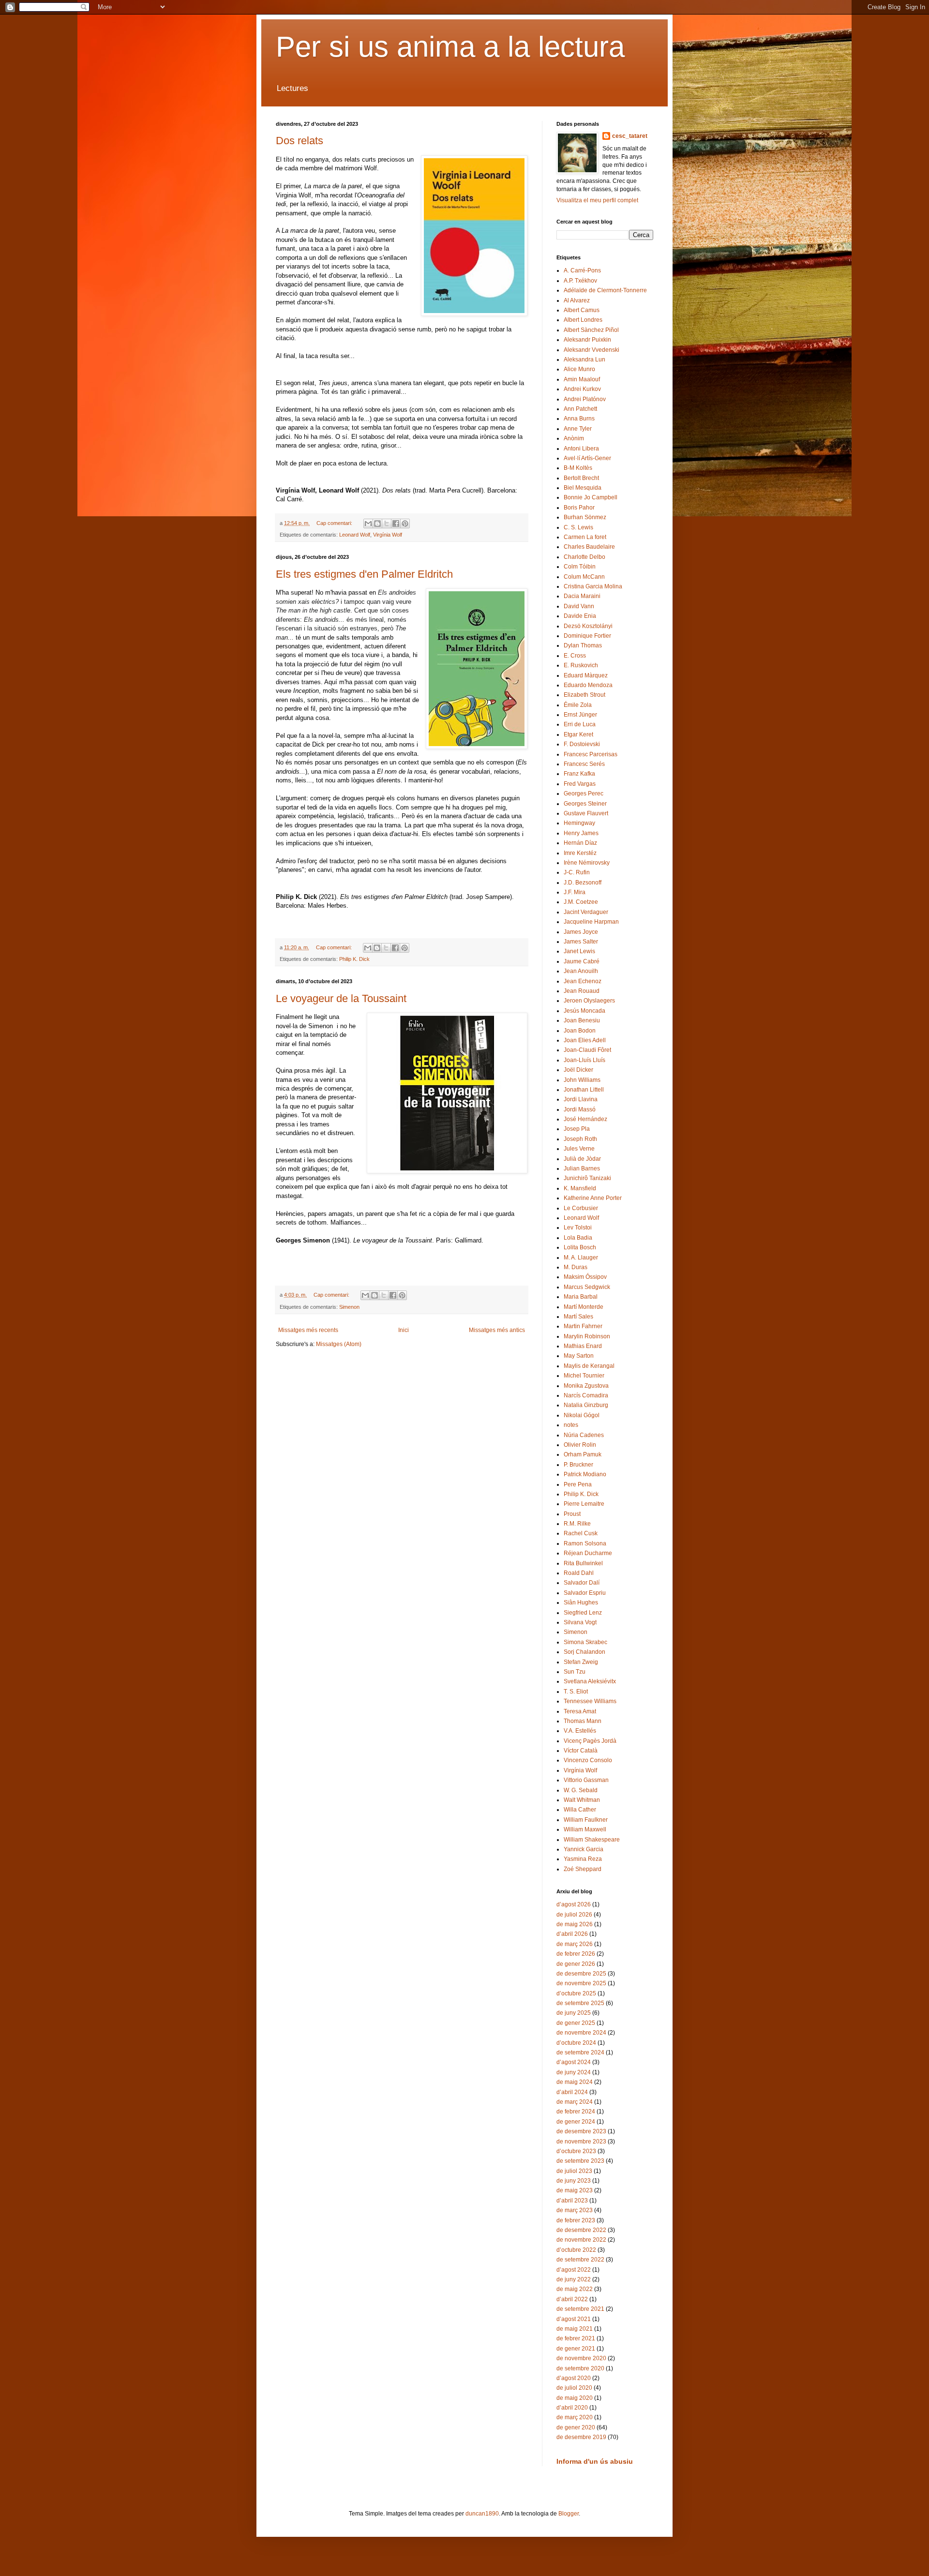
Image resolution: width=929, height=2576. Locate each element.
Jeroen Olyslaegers (589, 1001)
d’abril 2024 (572, 2092)
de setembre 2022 (580, 2260)
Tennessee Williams (590, 1701)
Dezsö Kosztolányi (588, 626)
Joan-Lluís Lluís (584, 1060)
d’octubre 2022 (576, 2250)
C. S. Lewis (578, 527)
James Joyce (581, 932)
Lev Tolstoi (578, 1228)
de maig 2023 (575, 2190)
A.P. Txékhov (580, 281)
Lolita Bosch (580, 1247)
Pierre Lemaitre (584, 1504)
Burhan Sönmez (585, 517)
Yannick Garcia (584, 1849)
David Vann (579, 606)
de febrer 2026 (576, 1954)
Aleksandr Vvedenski (592, 350)
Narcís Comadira (586, 1395)
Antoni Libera (581, 449)
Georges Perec (584, 794)
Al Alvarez (577, 300)
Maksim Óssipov (585, 1277)
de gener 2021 (576, 2349)
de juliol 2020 (574, 2388)
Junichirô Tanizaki (587, 1178)
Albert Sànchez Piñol (591, 330)
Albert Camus (582, 310)
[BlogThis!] (377, 524)
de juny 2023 (574, 2181)
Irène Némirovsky (587, 863)
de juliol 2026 (574, 1915)
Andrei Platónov (585, 399)
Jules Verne (579, 1149)
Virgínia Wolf (388, 535)
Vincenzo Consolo (588, 1760)
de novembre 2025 (581, 1983)
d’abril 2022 (572, 2299)
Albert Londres (583, 320)
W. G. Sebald (581, 1790)
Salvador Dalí (582, 1583)
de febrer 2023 (576, 2220)
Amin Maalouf (582, 379)
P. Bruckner (578, 1465)
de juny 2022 (574, 2279)
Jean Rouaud (582, 991)
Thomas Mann (583, 1721)
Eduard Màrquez (586, 675)
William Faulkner (586, 1820)
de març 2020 (575, 2417)
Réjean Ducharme (588, 1553)
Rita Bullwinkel (583, 1563)
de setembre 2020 (580, 2368)
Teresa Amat (580, 1711)
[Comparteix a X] (387, 524)
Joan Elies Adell (585, 1040)
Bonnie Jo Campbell (591, 497)
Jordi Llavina (581, 1099)
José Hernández (585, 1119)
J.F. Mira (575, 892)
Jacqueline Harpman (591, 922)
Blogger (569, 2514)
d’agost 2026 (574, 1904)
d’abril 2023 (572, 2201)
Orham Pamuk (583, 1454)
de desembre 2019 (581, 2437)
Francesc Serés (584, 764)
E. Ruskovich (581, 665)
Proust (572, 1514)
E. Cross (575, 656)
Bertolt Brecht (581, 478)
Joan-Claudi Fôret (587, 1050)
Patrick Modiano (585, 1474)
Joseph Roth (580, 1139)
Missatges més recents (308, 1330)
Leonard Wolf (355, 535)
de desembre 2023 (581, 2131)
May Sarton (579, 1356)
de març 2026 (575, 1944)
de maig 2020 (575, 2398)
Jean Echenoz (583, 981)
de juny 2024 (574, 2072)
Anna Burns (579, 419)
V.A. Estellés (580, 1731)
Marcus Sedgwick (587, 1287)
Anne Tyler (578, 429)
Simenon (349, 1307)
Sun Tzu (575, 1672)
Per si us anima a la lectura (450, 47)
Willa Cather (580, 1810)
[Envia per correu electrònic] (368, 524)
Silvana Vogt (580, 1622)
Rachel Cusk (581, 1533)
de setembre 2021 (580, 2309)
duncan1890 (482, 2514)
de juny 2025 (574, 2013)
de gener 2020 (576, 2427)
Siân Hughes (581, 1603)
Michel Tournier (584, 1376)
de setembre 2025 (580, 2003)
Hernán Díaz (580, 843)
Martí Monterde (584, 1307)
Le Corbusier (581, 1208)
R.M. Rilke (577, 1524)
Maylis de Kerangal (589, 1366)
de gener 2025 (576, 2023)
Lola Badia (578, 1238)
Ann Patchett (580, 409)
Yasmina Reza (583, 1859)
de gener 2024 (576, 2122)
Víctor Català (581, 1751)
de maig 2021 (575, 2329)
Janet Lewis (579, 951)
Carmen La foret (585, 537)
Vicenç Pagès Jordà (590, 1741)
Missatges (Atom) (339, 1344)
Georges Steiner (585, 804)
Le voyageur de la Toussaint (341, 998)
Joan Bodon (580, 1031)
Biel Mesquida (583, 488)
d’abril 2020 (572, 2408)
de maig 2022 (575, 2289)
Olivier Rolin (580, 1445)
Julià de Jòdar (582, 1159)
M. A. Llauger (581, 1258)
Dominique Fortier (587, 636)
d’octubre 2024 (576, 2043)
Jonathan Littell (584, 1090)
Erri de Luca (580, 724)
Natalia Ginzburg (586, 1405)
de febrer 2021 (576, 2338)
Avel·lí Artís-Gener (587, 458)
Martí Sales (578, 1317)
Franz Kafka (579, 774)
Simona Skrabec (585, 1642)
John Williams (582, 1080)
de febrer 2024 (576, 2112)
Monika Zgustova (586, 1386)
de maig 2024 (575, 2082)
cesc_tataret (630, 136)
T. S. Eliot (576, 1692)
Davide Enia (580, 616)
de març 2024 (575, 2102)
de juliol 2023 (574, 2171)
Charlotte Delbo (584, 557)
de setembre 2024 (580, 2052)
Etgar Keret (578, 734)
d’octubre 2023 (576, 2151)
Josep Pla (577, 1129)
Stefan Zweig (581, 1662)
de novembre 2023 (581, 2142)
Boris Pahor (579, 508)
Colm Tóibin (580, 567)
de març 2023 (575, 2210)
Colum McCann (584, 577)
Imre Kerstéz (580, 853)
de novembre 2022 (581, 2240)
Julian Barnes (582, 1168)
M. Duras (576, 1267)
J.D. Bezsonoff (583, 883)
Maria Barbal (581, 1297)
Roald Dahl (579, 1573)
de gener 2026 (576, 1964)
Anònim (574, 438)
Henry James (581, 833)
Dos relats (300, 141)
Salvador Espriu (585, 1593)
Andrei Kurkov (582, 389)
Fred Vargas (580, 784)
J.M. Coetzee (581, 902)
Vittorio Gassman (586, 1780)
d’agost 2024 (574, 2062)
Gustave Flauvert (586, 813)
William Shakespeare (592, 1840)
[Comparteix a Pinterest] (405, 524)
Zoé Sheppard (583, 1869)
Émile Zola (578, 705)
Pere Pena (578, 1484)
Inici (404, 1330)
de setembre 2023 (580, 2161)
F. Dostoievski (582, 744)
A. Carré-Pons (582, 270)
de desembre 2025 (581, 1974)
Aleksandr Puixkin (587, 340)
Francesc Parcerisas (591, 754)
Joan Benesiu (582, 1020)
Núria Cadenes (584, 1435)
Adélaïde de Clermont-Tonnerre (605, 290)
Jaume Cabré (582, 961)
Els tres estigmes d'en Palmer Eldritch (364, 574)
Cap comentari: (335, 523)
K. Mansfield (580, 1188)
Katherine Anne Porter (593, 1198)
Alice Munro (579, 369)
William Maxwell (585, 1829)
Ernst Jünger (580, 715)
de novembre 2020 (581, 2358)
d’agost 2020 (574, 2378)
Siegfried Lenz (583, 1613)
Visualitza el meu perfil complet (597, 200)
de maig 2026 (575, 1924)
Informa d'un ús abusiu (595, 2461)
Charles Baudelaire (589, 547)
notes (571, 1425)
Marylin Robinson (587, 1336)
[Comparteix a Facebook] (396, 524)
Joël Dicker (578, 1070)
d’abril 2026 (572, 1934)
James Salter (581, 942)
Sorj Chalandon (584, 1652)
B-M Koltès (578, 468)
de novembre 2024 (581, 2033)
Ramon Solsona (585, 1543)
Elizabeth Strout (584, 695)
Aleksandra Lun (584, 359)
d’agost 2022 (574, 2270)
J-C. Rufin (577, 872)
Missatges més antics (497, 1330)
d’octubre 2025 (576, 1993)
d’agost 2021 (574, 2319)
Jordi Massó (580, 1109)
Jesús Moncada (584, 1011)
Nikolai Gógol (582, 1415)
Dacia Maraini (582, 596)
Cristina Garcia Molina (593, 586)
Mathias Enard (583, 1346)
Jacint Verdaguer (586, 912)
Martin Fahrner (583, 1326)
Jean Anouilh (581, 971)
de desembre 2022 (581, 2230)
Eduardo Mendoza (588, 685)
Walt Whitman (582, 1800)
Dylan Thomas (583, 645)
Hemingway (579, 823)
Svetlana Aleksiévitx (590, 1681)
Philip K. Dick (354, 959)
